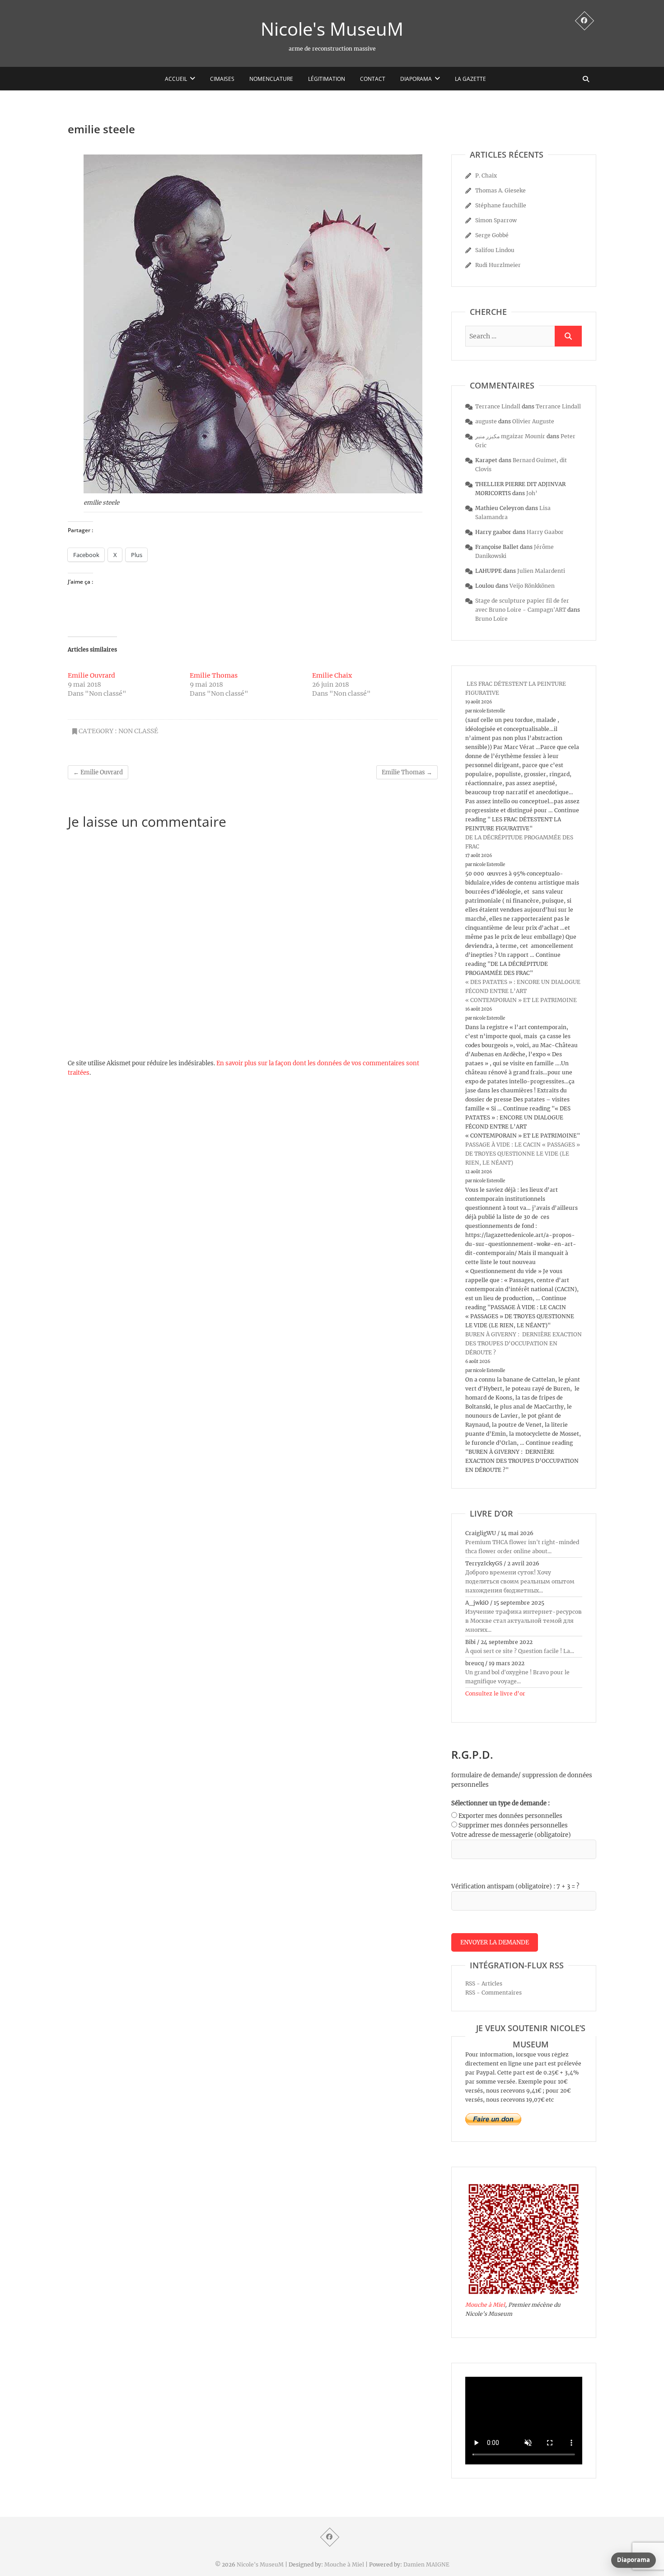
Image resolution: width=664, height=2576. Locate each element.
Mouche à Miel (485, 2305)
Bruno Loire (491, 619)
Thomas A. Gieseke (500, 190)
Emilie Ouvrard (91, 675)
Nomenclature (271, 79)
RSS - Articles (484, 1984)
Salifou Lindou (495, 250)
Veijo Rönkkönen (532, 586)
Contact (373, 79)
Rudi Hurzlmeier (498, 265)
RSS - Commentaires (493, 1993)
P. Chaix (486, 176)
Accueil (176, 79)
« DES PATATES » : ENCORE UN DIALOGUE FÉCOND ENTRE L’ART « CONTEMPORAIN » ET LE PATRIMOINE (523, 991)
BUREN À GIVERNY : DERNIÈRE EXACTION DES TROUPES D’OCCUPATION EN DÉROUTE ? (524, 1343)
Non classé (138, 731)
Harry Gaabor (545, 532)
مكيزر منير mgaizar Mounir (510, 436)
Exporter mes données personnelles (510, 1816)
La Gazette (470, 79)
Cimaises (222, 79)
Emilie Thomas (214, 675)
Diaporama (416, 79)
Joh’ (532, 493)
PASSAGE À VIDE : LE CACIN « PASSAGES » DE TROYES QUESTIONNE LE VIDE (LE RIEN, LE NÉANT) (523, 1154)
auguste (486, 421)
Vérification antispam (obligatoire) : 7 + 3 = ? (515, 1886)
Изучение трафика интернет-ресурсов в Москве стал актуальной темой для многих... (524, 1621)
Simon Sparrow (496, 220)
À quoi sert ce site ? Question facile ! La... (520, 1651)
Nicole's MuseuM (332, 29)
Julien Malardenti (541, 571)
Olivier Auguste (533, 421)
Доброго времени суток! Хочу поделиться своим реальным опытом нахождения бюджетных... (520, 1581)
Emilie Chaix (332, 675)
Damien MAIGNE (426, 2564)
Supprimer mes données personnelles (513, 1825)
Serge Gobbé (492, 235)
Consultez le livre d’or (495, 1693)
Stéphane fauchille (501, 205)
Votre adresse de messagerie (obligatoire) (511, 1835)
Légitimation (327, 79)
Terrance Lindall (498, 406)
